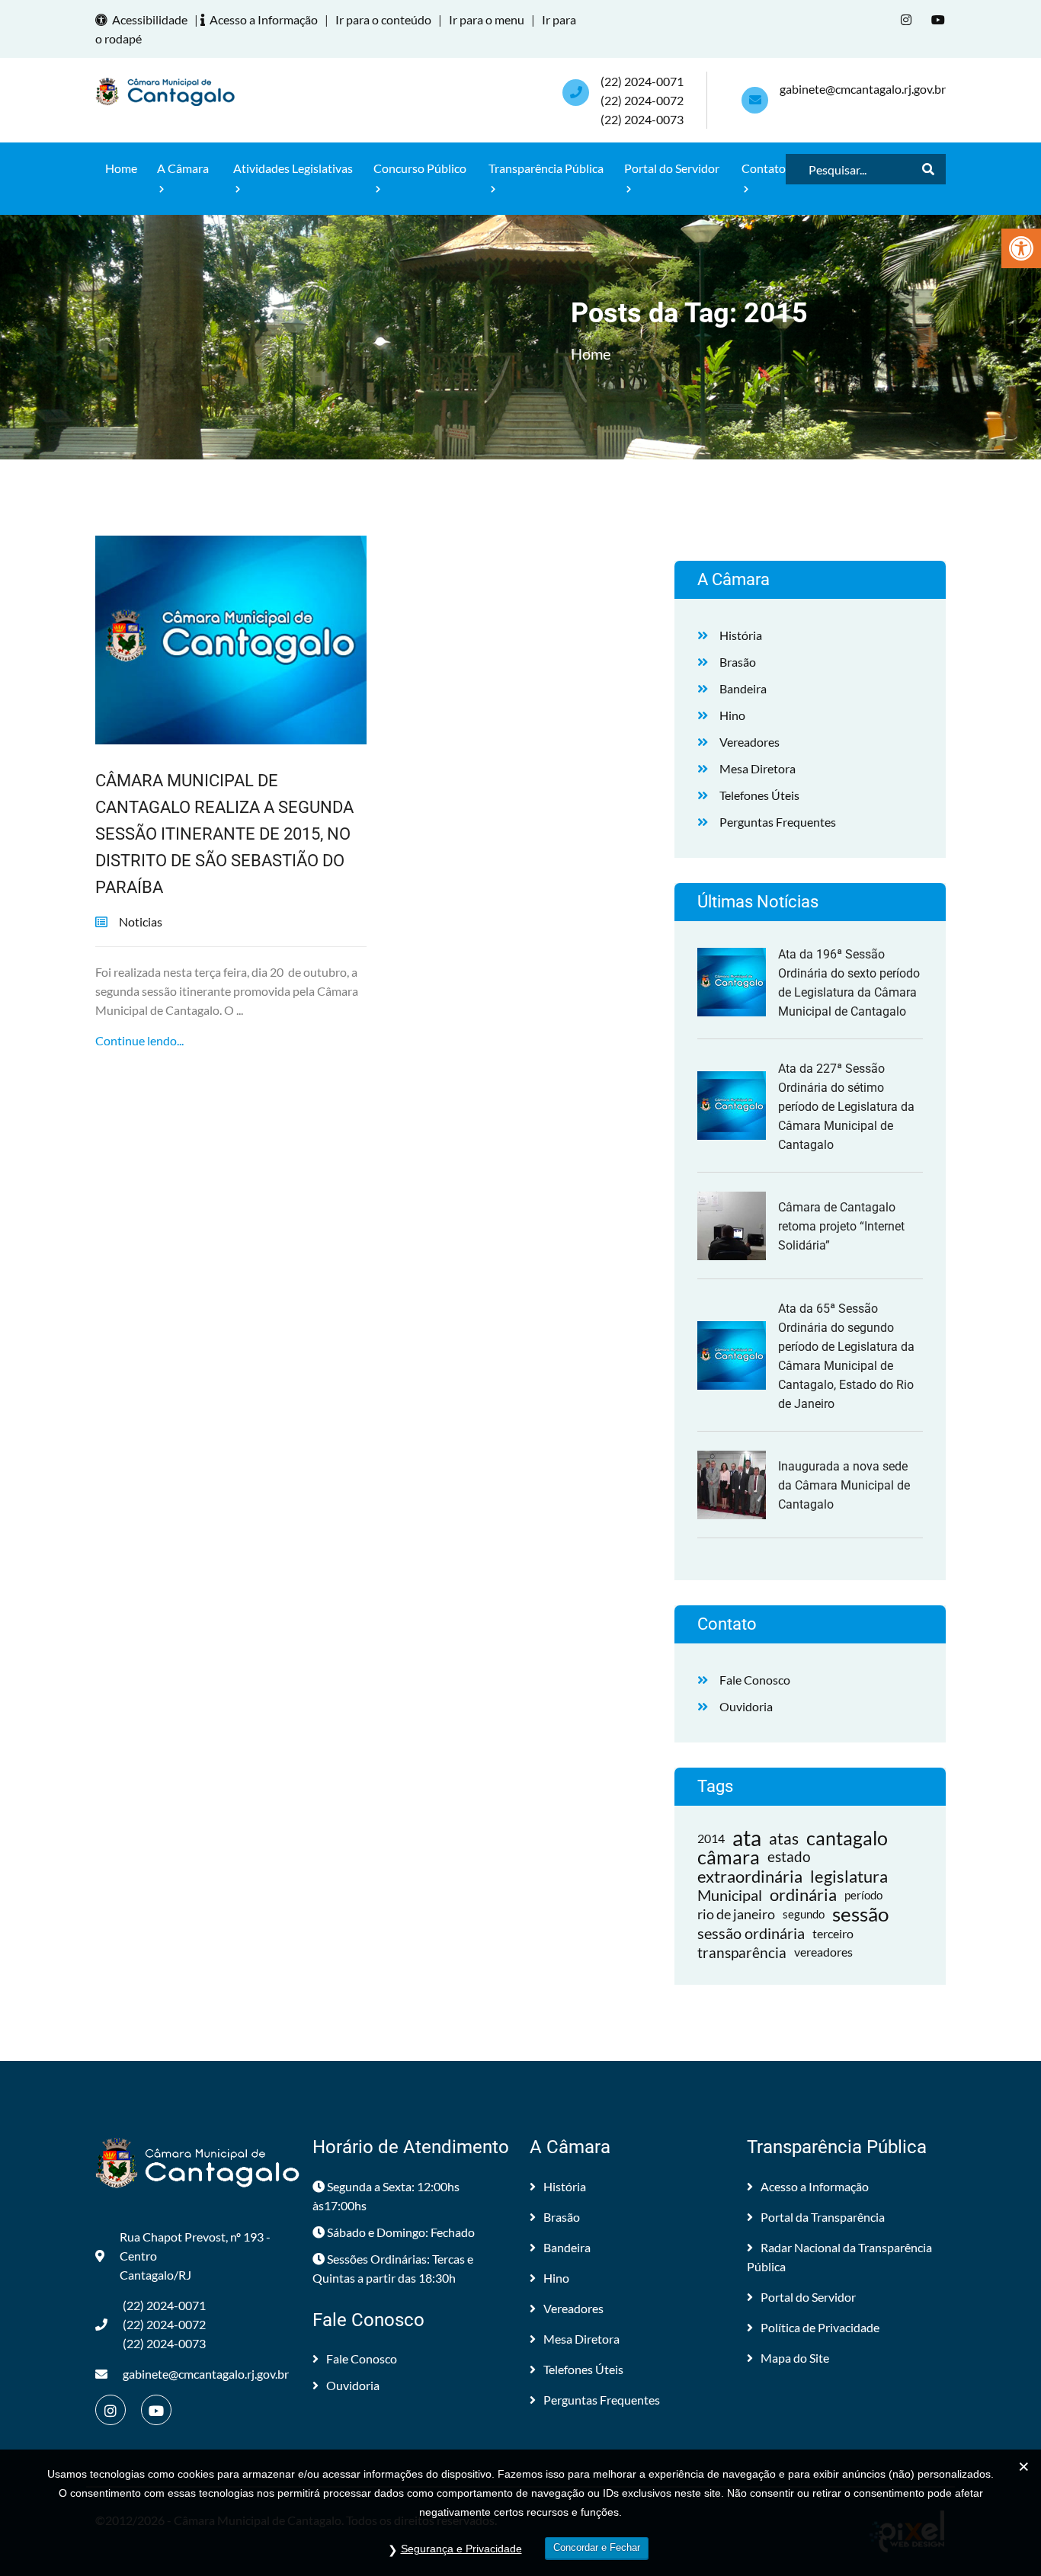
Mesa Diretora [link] (758, 768)
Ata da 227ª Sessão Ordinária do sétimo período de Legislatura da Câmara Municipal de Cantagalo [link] (846, 1107)
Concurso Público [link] (420, 168)
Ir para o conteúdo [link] (383, 19)
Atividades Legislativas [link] (293, 168)
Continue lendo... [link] (139, 1040)
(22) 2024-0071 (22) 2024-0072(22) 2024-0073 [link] (642, 100)
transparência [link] (742, 1952)
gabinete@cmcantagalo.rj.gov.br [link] (863, 89)
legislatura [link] (849, 1876)
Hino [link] (732, 715)
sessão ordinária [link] (751, 1933)
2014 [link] (711, 1838)
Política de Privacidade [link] (820, 2327)
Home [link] (121, 168)
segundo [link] (804, 1914)
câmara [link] (729, 1857)
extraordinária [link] (750, 1876)
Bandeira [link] (743, 688)
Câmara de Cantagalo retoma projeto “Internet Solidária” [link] (841, 1226)
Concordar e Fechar (597, 2547)
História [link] (741, 635)
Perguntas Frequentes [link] (778, 822)
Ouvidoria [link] (746, 1706)
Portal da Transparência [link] (823, 2217)
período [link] (863, 1895)
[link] (1021, 248)
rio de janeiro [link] (736, 1914)
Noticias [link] (141, 922)
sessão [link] (860, 1914)
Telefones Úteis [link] (759, 795)
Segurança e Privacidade (461, 2549)
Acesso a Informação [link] (264, 19)
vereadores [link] (823, 1952)
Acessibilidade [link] (150, 19)
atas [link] (784, 1838)
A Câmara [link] (183, 168)
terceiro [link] (833, 1933)
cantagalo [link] (847, 1838)
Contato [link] (764, 168)
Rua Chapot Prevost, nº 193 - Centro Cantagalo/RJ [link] (195, 2256)
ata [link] (747, 1838)
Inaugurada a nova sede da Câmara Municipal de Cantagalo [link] (844, 1485)
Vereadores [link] (750, 742)
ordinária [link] (803, 1895)
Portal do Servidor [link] (672, 168)
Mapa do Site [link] (795, 2358)
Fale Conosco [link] (755, 1680)
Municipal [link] (730, 1895)
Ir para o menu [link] (487, 19)
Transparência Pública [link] (546, 168)
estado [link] (789, 1857)
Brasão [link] (738, 662)
